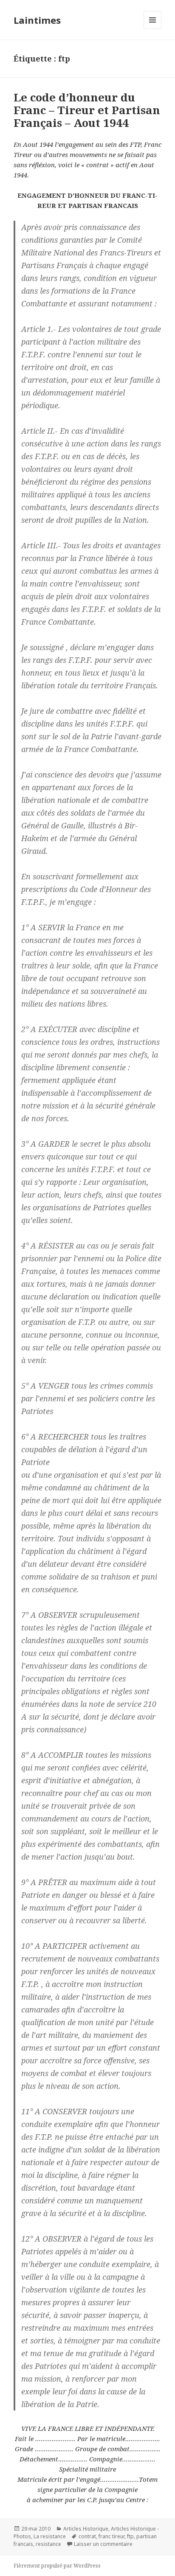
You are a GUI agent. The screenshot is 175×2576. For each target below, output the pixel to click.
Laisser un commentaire (103, 2544)
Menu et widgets (153, 29)
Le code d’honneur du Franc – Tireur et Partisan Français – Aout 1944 (87, 110)
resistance (48, 2544)
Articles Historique (86, 2529)
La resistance (50, 2536)
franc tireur (111, 2536)
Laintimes (37, 20)
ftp (130, 2536)
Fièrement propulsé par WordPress (57, 2566)
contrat (87, 2536)
